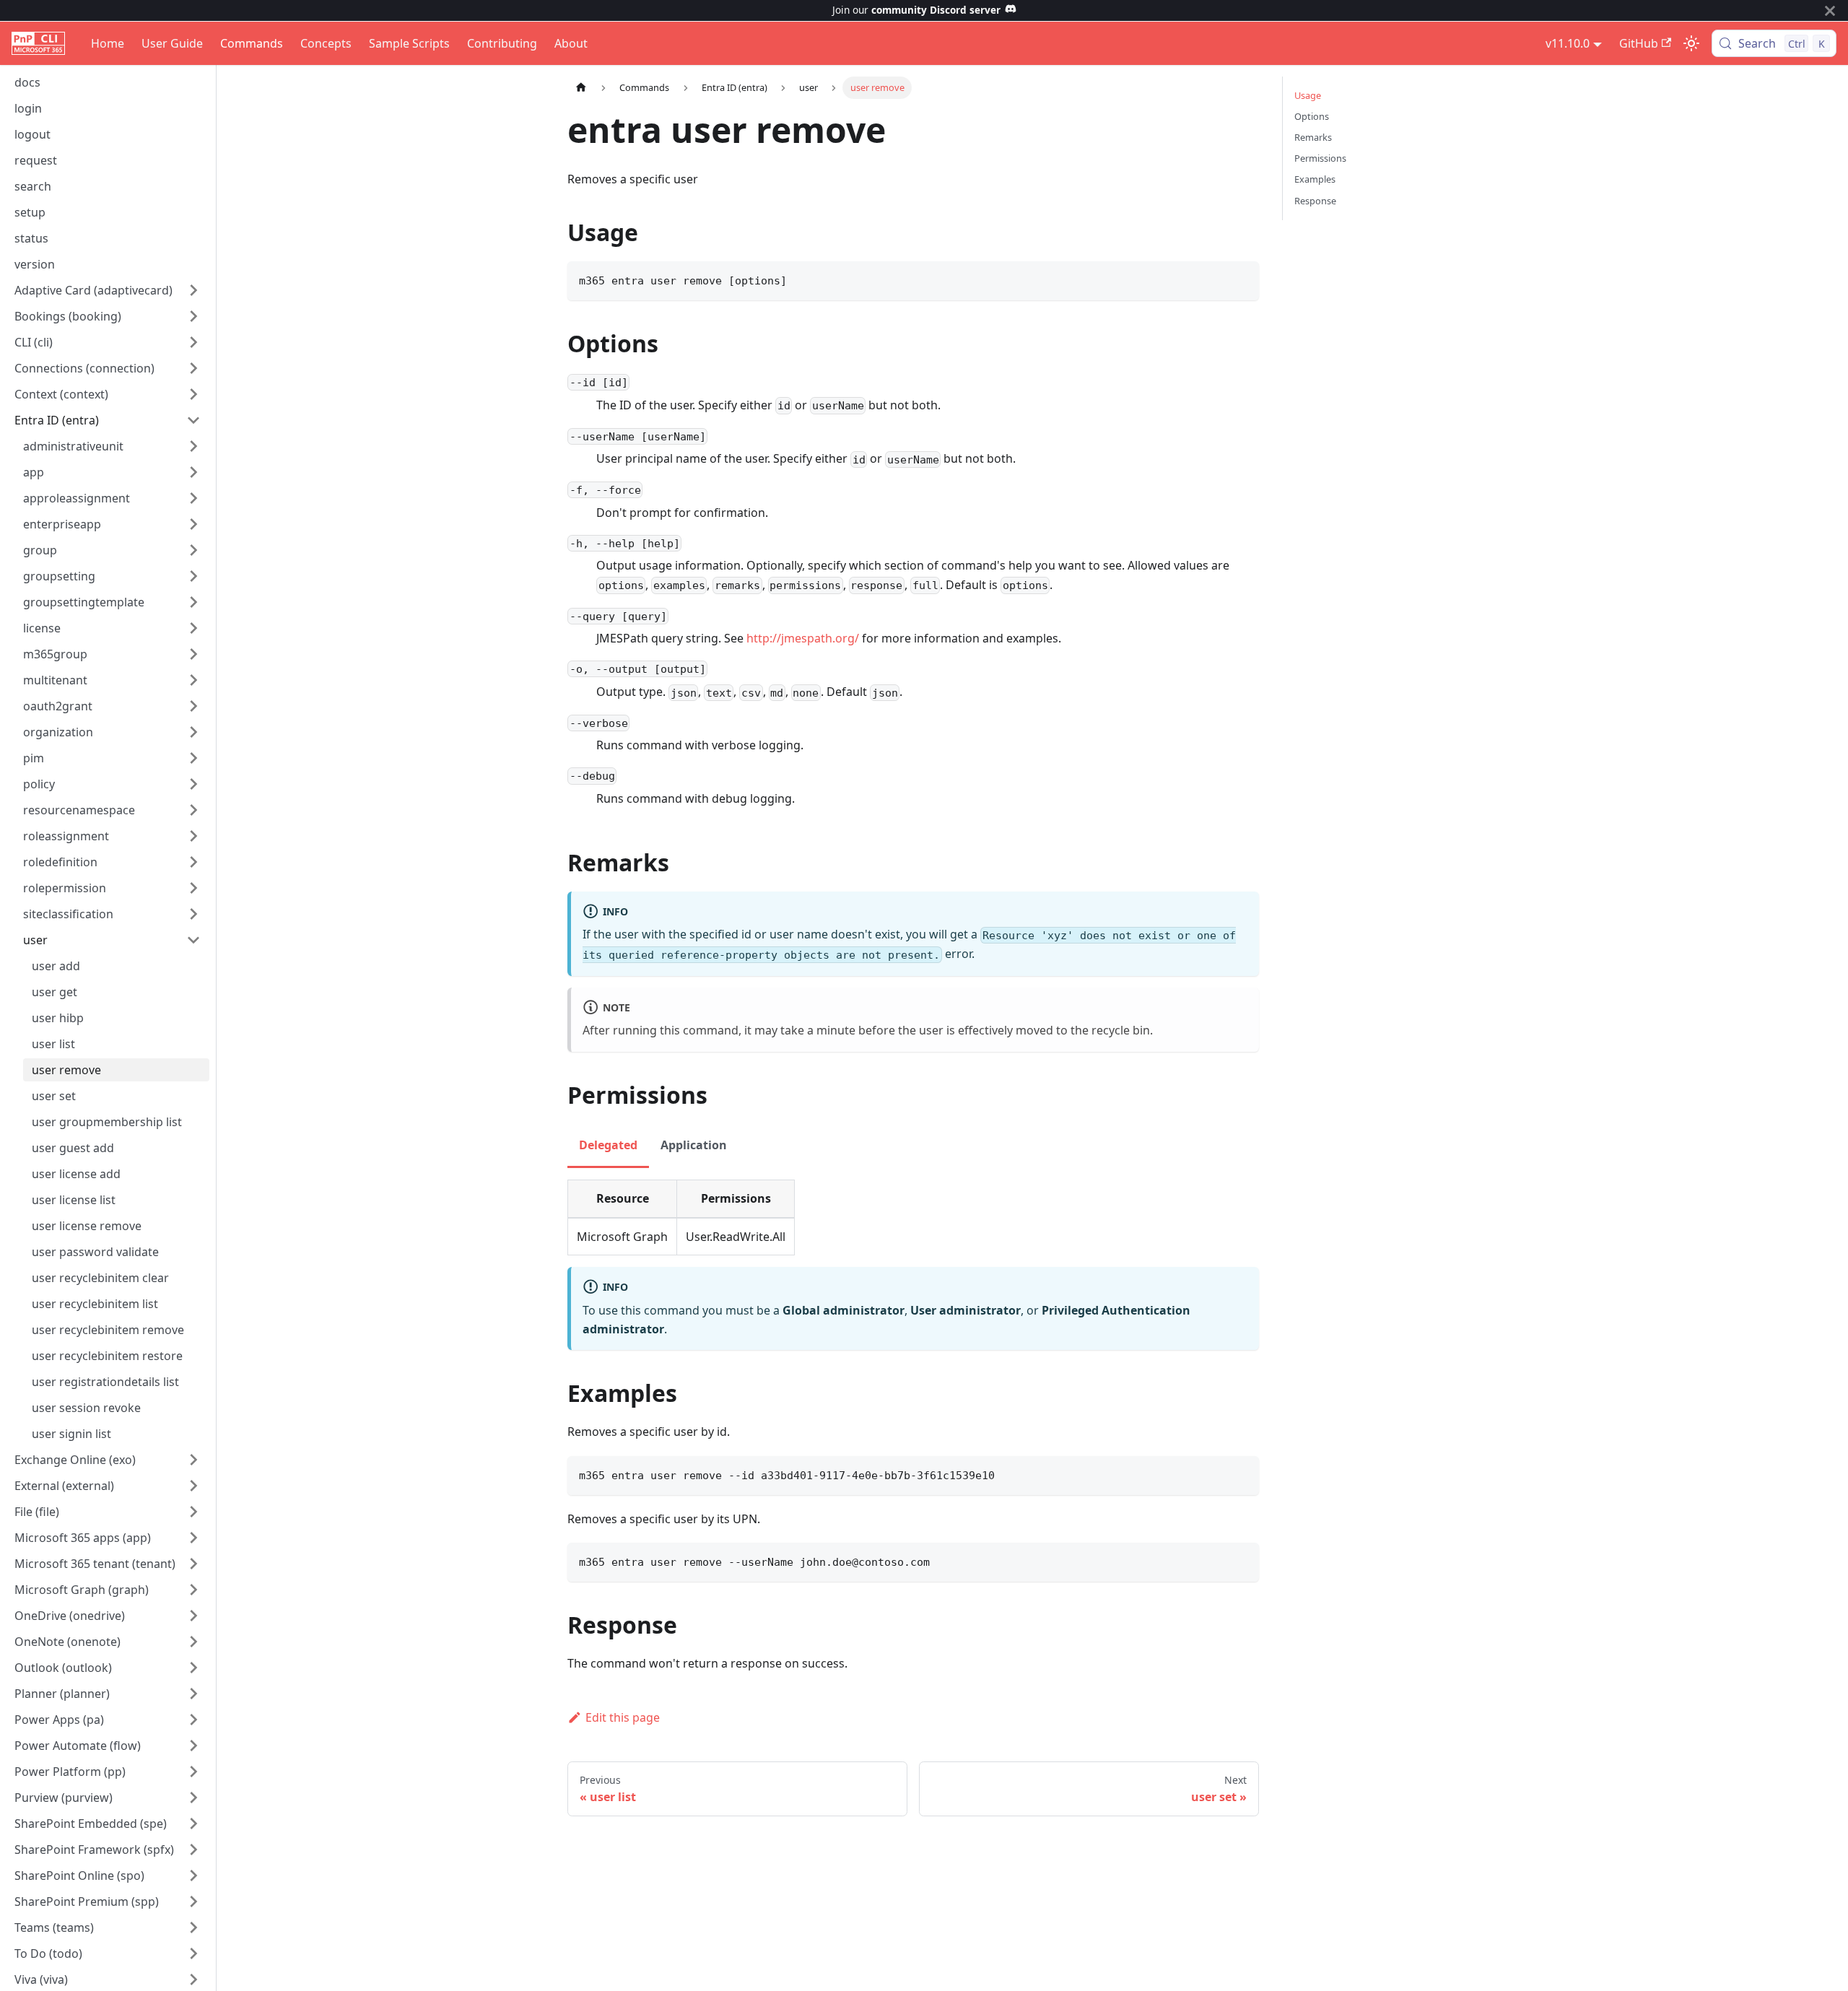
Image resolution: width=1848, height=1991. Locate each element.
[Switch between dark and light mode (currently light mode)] (1691, 43)
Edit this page (623, 1717)
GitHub (1639, 43)
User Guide (172, 43)
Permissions (1320, 158)
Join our (916, 10)
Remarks (1313, 137)
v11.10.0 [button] (1568, 43)
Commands (252, 43)
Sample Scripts (409, 43)
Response (1315, 201)
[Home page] (581, 88)
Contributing (502, 43)
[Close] (1830, 10)
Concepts (326, 43)
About (571, 43)
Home (108, 43)
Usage (1308, 95)
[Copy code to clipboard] (1241, 279)
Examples (1315, 179)
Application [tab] (694, 1145)
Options (1312, 116)
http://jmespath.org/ (803, 638)
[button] (108, 290)
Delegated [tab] (608, 1145)
